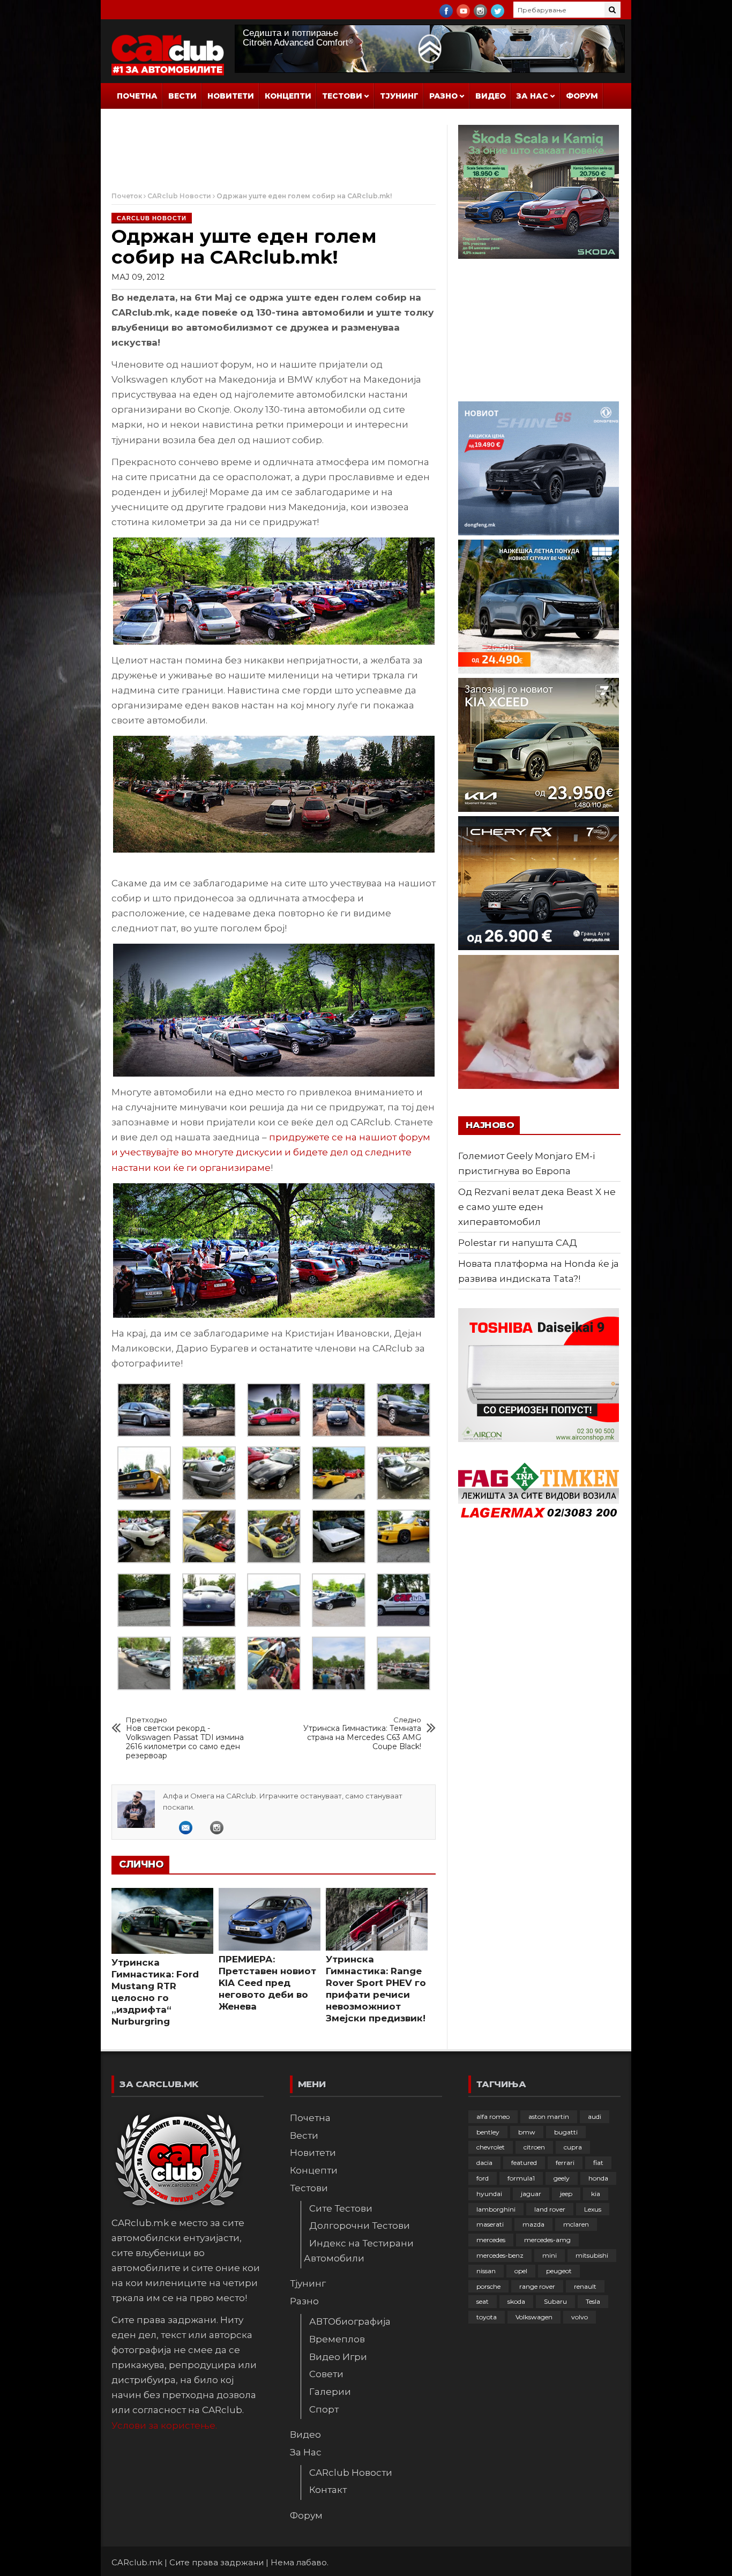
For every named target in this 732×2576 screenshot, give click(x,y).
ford (483, 2178)
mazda (533, 2224)
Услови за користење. (164, 2425)
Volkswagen (534, 2317)
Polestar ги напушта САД (518, 1243)
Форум (582, 96)
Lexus (593, 2209)
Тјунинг (399, 96)
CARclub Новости (179, 196)
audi (595, 2116)
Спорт (324, 2409)
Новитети (231, 96)
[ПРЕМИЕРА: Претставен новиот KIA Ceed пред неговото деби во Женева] (270, 1919)
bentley (488, 2132)
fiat (598, 2163)
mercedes (491, 2240)
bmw (527, 2132)
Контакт (328, 2490)
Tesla (593, 2301)
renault (585, 2286)
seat (483, 2301)
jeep (566, 2194)
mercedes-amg (547, 2240)
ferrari (565, 2163)
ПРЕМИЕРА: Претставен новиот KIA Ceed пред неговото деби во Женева (267, 1983)
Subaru (555, 2301)
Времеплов (337, 2339)
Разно (443, 96)
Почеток (127, 196)
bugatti (566, 2132)
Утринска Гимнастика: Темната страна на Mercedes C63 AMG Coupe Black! (362, 1734)
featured (524, 2163)
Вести (182, 96)
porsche (488, 2286)
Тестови (342, 96)
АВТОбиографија (350, 2321)
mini (550, 2255)
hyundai (489, 2194)
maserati (490, 2224)
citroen (534, 2147)
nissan (486, 2271)
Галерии (330, 2392)
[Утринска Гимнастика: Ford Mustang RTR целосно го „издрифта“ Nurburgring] (162, 1921)
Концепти (288, 96)
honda (598, 2178)
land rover (550, 2209)
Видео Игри (338, 2357)
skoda (516, 2301)
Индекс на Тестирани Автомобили (359, 2251)
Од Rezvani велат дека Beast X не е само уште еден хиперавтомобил (537, 1207)
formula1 (521, 2178)
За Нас (532, 96)
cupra (573, 2147)
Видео (491, 96)
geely (562, 2178)
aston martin (549, 2116)
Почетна (137, 96)
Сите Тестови (341, 2208)
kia (596, 2194)
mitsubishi (592, 2255)
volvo (580, 2317)
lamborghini (496, 2209)
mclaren (576, 2224)
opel (521, 2271)
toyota (487, 2317)
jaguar (531, 2194)
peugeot (559, 2271)
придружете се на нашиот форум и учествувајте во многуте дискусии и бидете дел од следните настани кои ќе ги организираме (271, 1152)
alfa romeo (493, 2116)
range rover (537, 2286)
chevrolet (491, 2147)
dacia (484, 2163)
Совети (326, 2374)
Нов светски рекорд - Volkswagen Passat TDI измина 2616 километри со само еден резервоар (185, 1738)
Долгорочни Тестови (360, 2226)
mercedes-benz (500, 2255)
